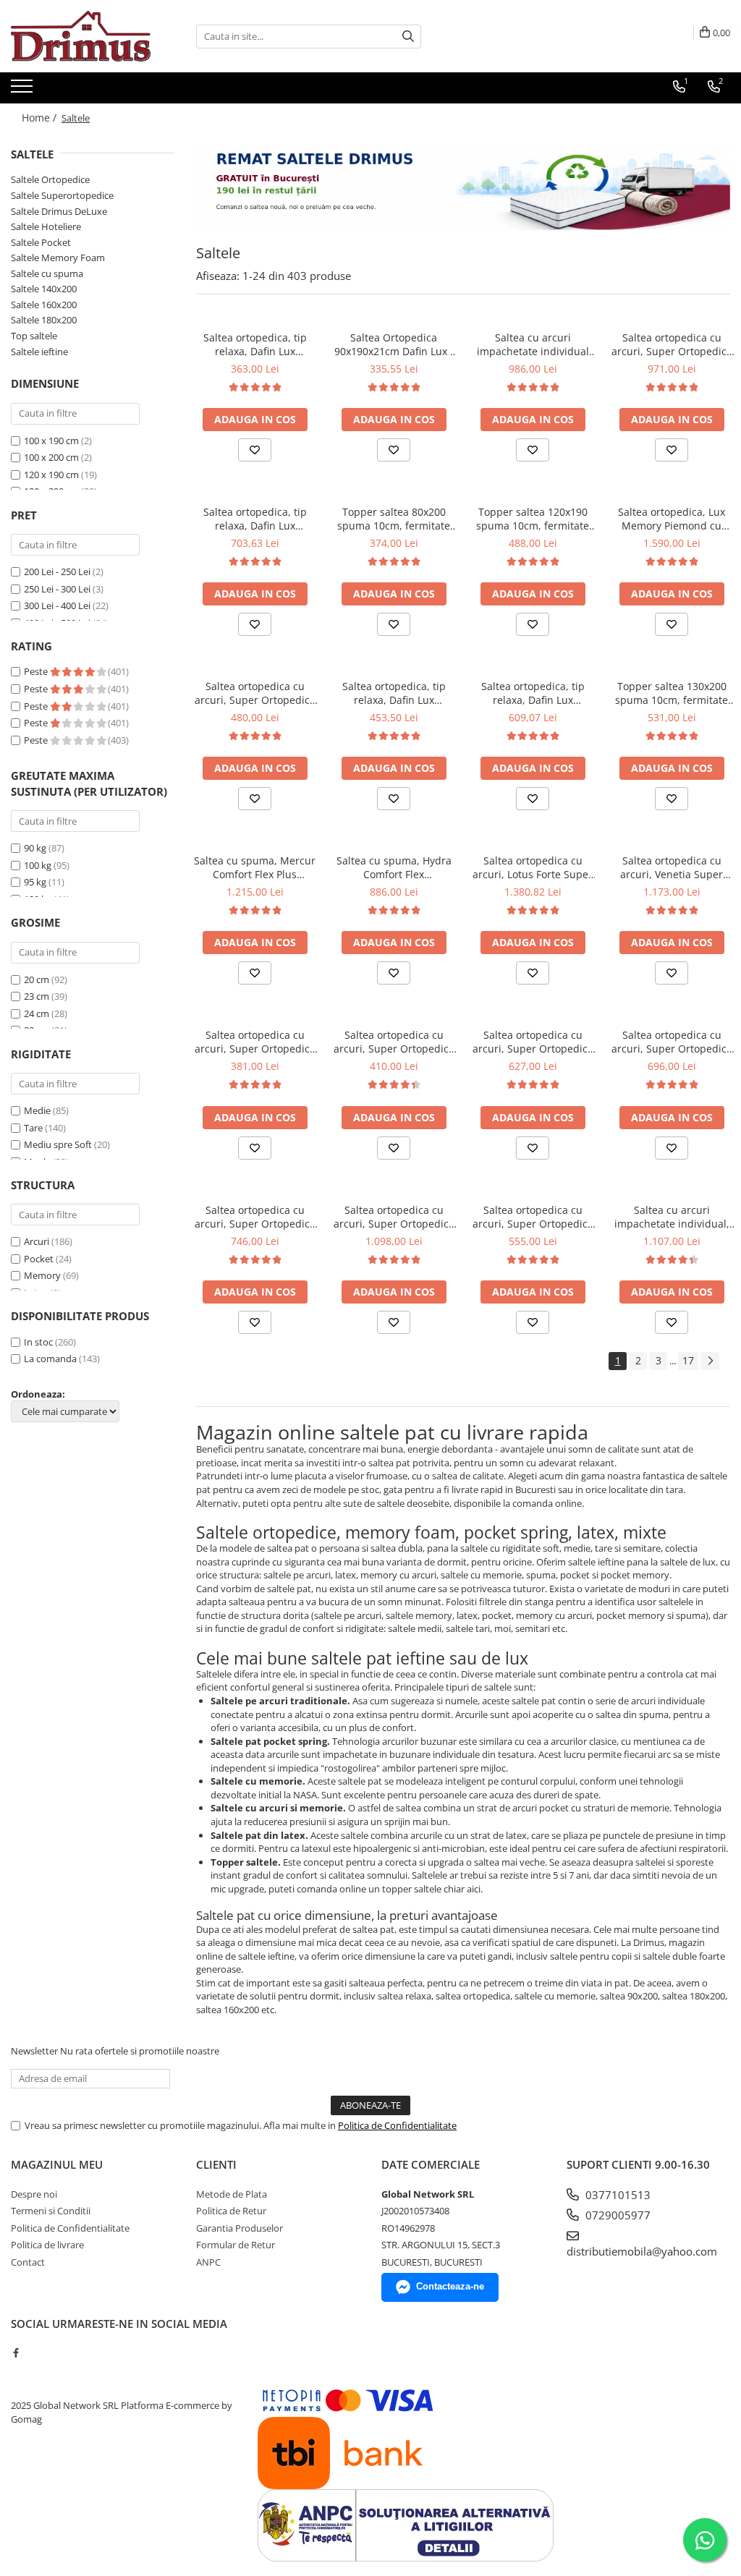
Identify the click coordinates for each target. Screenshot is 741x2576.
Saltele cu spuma (47, 273)
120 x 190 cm (51, 475)
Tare (33, 1128)
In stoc (38, 1342)
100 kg (38, 865)
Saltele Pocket (41, 242)
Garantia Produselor (240, 2228)
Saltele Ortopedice (50, 179)
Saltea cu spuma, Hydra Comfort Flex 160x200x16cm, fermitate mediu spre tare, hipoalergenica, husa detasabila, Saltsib (394, 867)
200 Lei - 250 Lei (57, 571)
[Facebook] (16, 2352)
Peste (37, 671)
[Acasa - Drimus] (83, 36)
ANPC (208, 2262)
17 (688, 1360)
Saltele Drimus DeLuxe (59, 211)
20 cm (37, 979)
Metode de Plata (232, 2194)
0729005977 (617, 2215)
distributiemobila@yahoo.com (642, 2251)
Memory (42, 1275)
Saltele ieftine (39, 352)
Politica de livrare (47, 2245)
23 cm (37, 996)
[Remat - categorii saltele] (463, 188)
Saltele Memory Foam (58, 258)
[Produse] (24, 90)
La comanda (50, 1359)
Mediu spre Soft (58, 1144)
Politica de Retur (231, 2211)
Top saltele (34, 336)
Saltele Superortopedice (62, 195)
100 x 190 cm (51, 441)
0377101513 (617, 2195)
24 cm (37, 1013)
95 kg (35, 882)
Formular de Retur (236, 2245)
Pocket (39, 1259)
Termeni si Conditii (51, 2211)
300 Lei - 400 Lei (57, 605)
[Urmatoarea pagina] (710, 1361)
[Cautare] (408, 37)
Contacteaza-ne (450, 2286)
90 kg (35, 848)
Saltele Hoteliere (46, 226)
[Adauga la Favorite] (255, 450)
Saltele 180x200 (44, 320)
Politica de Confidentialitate (397, 2125)
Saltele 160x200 (44, 305)
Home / (41, 118)
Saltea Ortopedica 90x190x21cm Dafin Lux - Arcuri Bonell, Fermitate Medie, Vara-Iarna (394, 344)
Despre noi (34, 2194)
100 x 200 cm (51, 457)
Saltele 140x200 (44, 289)
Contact (28, 2262)
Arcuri (37, 1241)
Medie (37, 1110)
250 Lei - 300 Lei (57, 589)
